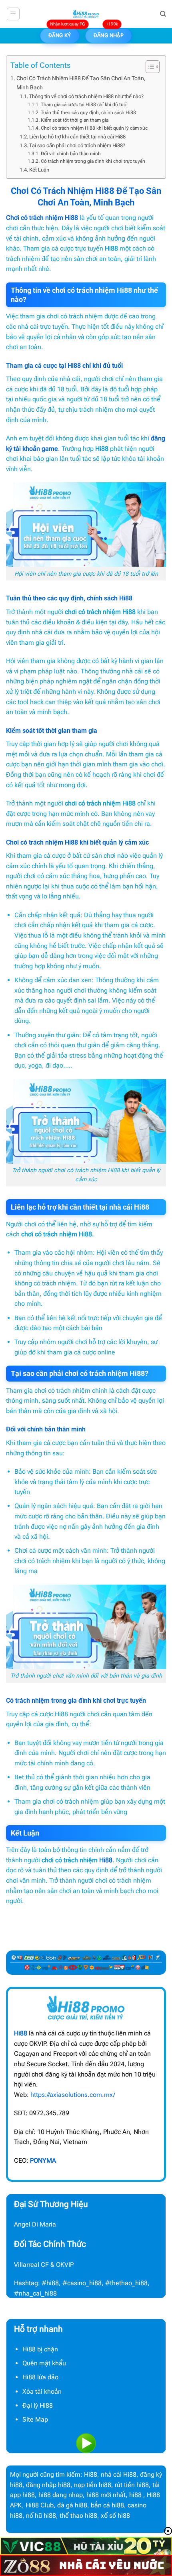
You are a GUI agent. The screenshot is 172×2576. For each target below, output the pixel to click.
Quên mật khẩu (44, 2363)
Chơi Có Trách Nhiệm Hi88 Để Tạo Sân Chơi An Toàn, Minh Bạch (81, 83)
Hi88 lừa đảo (40, 2377)
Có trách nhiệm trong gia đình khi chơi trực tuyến (93, 161)
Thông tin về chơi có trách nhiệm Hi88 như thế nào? (86, 96)
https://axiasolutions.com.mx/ (73, 2095)
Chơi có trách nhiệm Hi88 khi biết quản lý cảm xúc (94, 128)
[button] (13, 14)
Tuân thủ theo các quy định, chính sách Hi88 (88, 113)
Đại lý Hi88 (38, 2405)
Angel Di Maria (35, 2224)
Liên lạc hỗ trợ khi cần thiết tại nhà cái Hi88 (77, 137)
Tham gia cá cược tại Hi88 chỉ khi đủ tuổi (84, 105)
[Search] (163, 14)
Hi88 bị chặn (40, 2349)
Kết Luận (40, 170)
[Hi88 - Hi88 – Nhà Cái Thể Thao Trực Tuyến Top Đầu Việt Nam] (86, 14)
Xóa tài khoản (42, 2391)
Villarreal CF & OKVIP (44, 2265)
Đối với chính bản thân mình (71, 154)
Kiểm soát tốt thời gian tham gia (74, 120)
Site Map (35, 2419)
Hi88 (106, 1860)
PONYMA (43, 2160)
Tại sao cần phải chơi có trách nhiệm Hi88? (77, 145)
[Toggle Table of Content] (149, 67)
